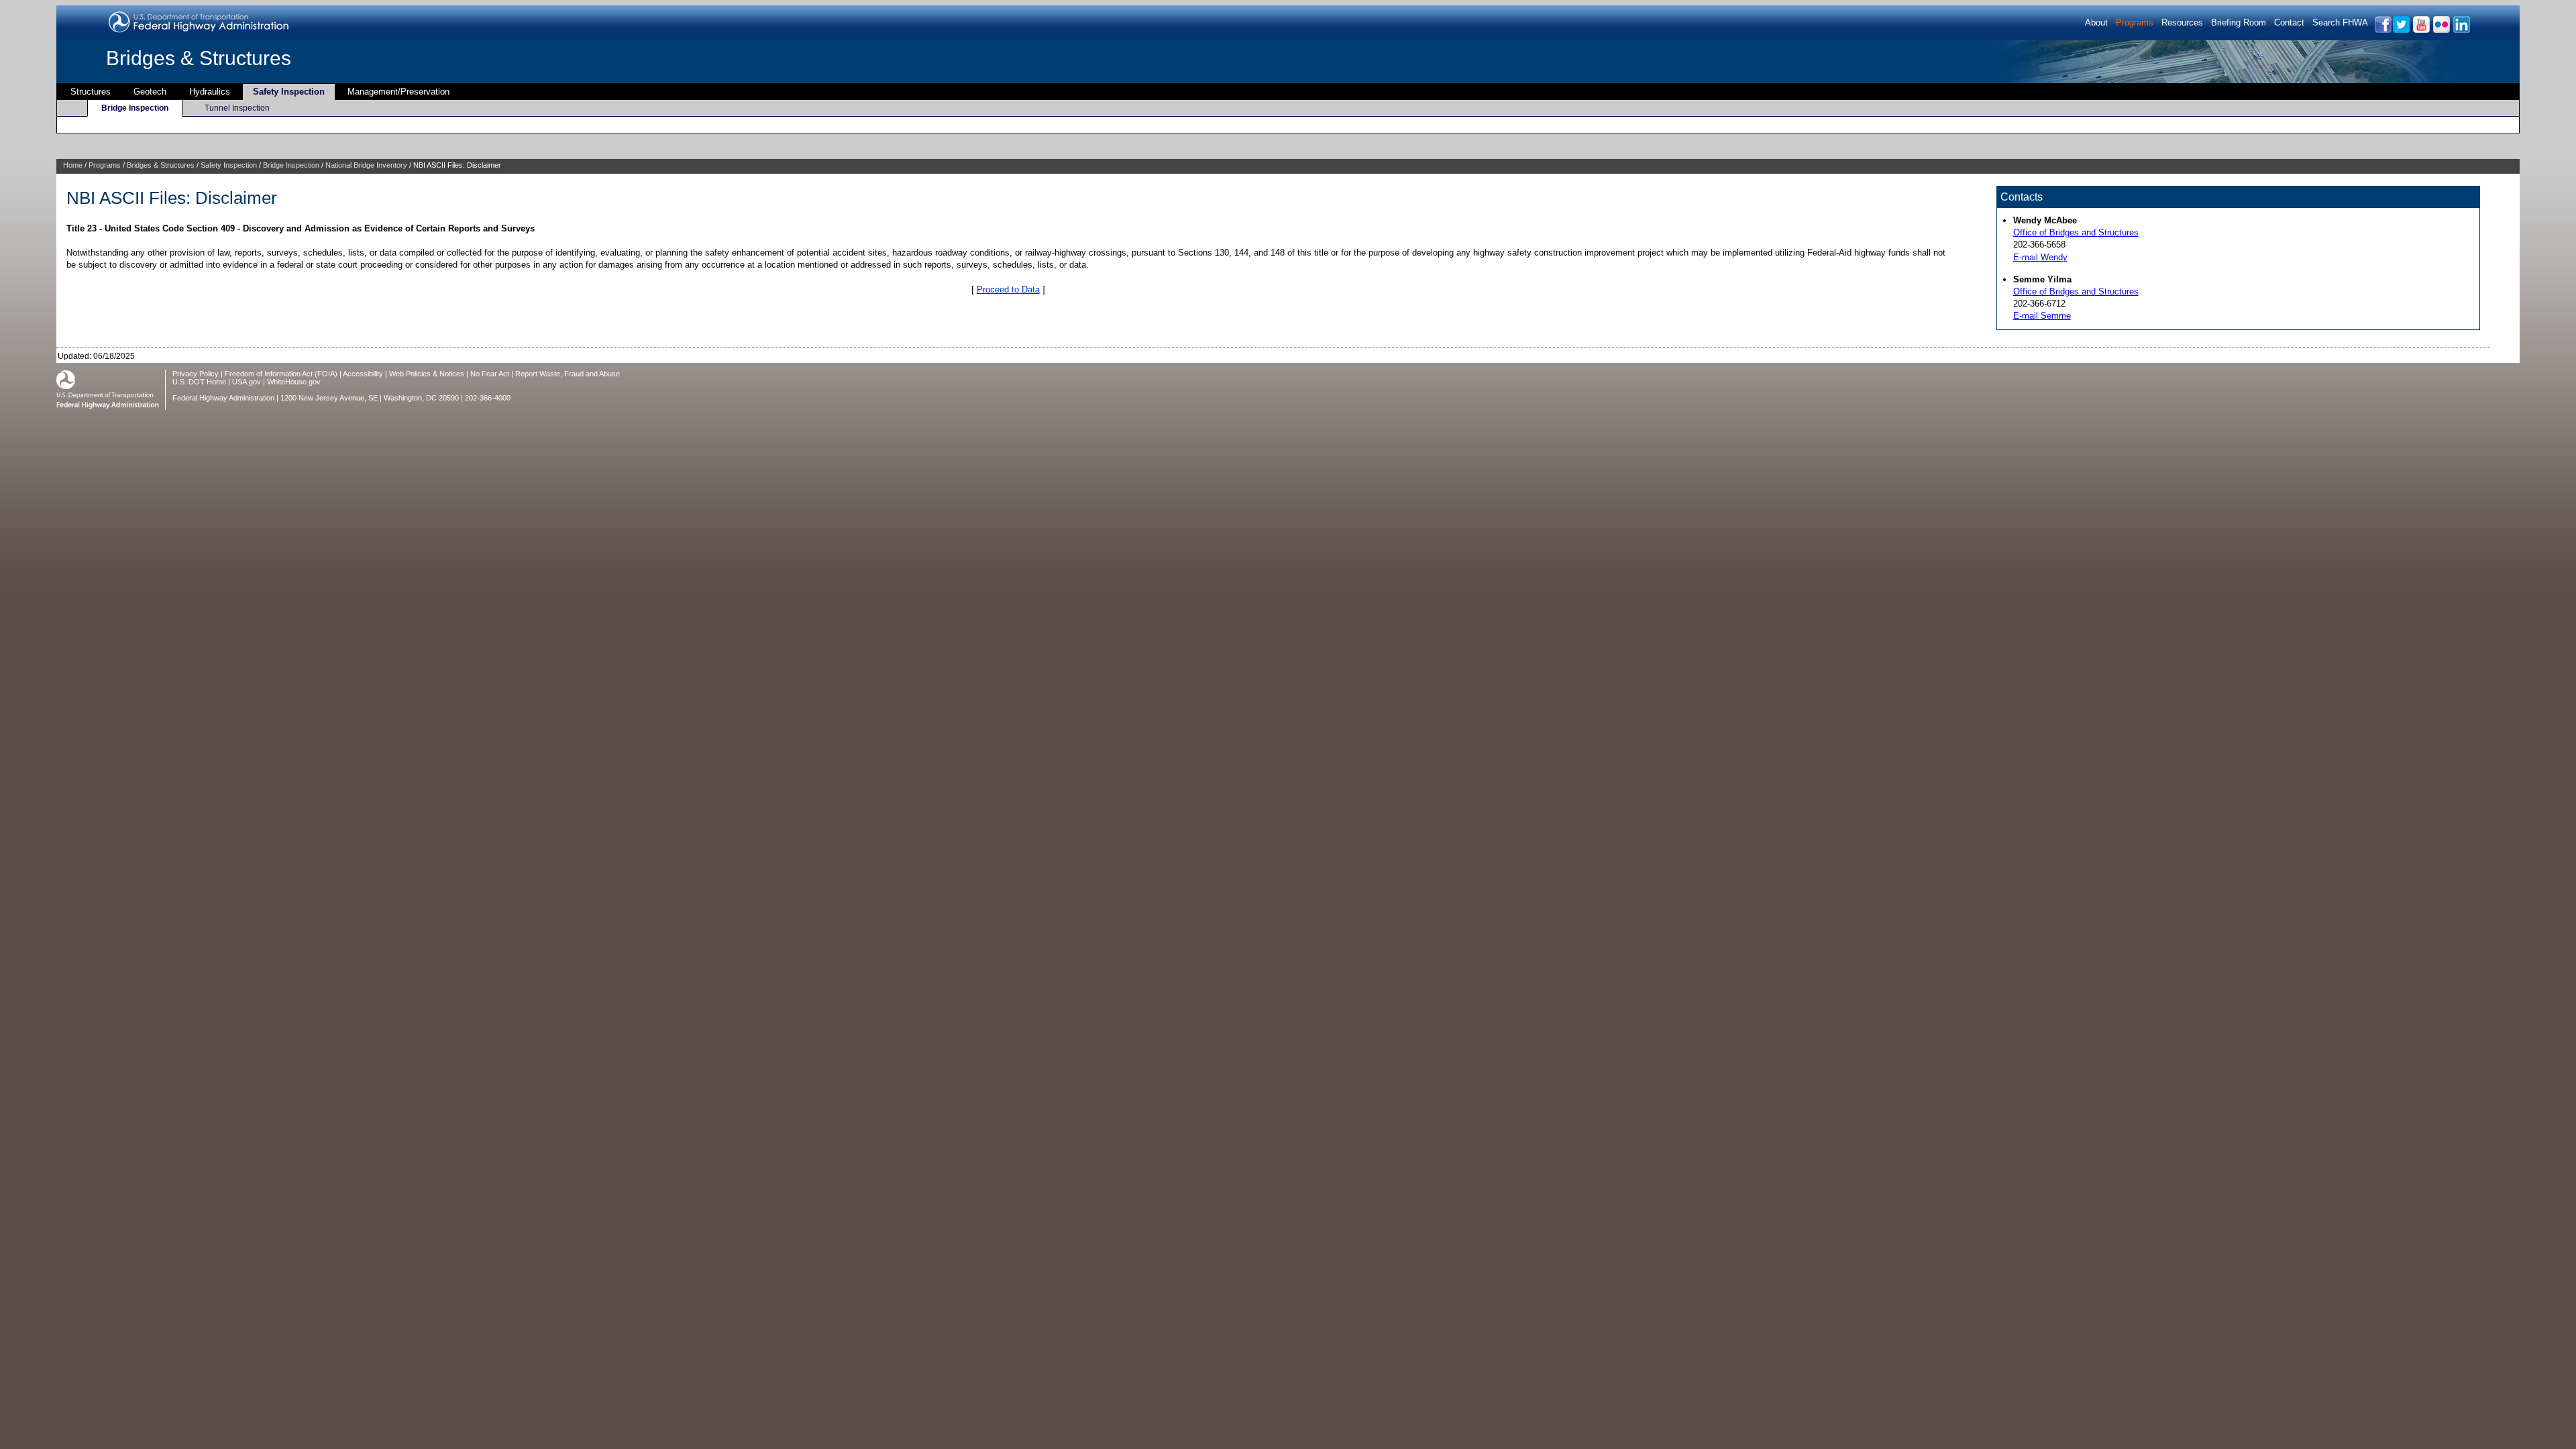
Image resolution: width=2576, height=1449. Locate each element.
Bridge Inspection (135, 108)
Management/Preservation (398, 92)
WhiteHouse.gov (294, 382)
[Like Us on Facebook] (2382, 31)
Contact (2289, 22)
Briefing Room (2239, 22)
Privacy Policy (196, 374)
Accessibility (363, 374)
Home (73, 165)
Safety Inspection (289, 92)
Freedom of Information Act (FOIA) (281, 374)
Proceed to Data (1008, 289)
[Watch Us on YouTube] (2421, 31)
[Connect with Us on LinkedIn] (2461, 31)
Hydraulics (210, 92)
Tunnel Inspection (237, 108)
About (2096, 22)
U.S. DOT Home (199, 382)
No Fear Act (490, 374)
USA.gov (247, 382)
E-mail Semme (2042, 316)
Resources (2182, 22)
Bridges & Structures (199, 58)
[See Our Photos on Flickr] (2441, 31)
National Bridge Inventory (366, 165)
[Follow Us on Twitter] (2401, 31)
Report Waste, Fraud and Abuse (568, 374)
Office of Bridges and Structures (2076, 232)
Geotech (150, 92)
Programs (2135, 22)
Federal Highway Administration (223, 398)
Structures (91, 92)
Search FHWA (2340, 22)
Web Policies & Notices (427, 374)
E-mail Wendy (2040, 257)
